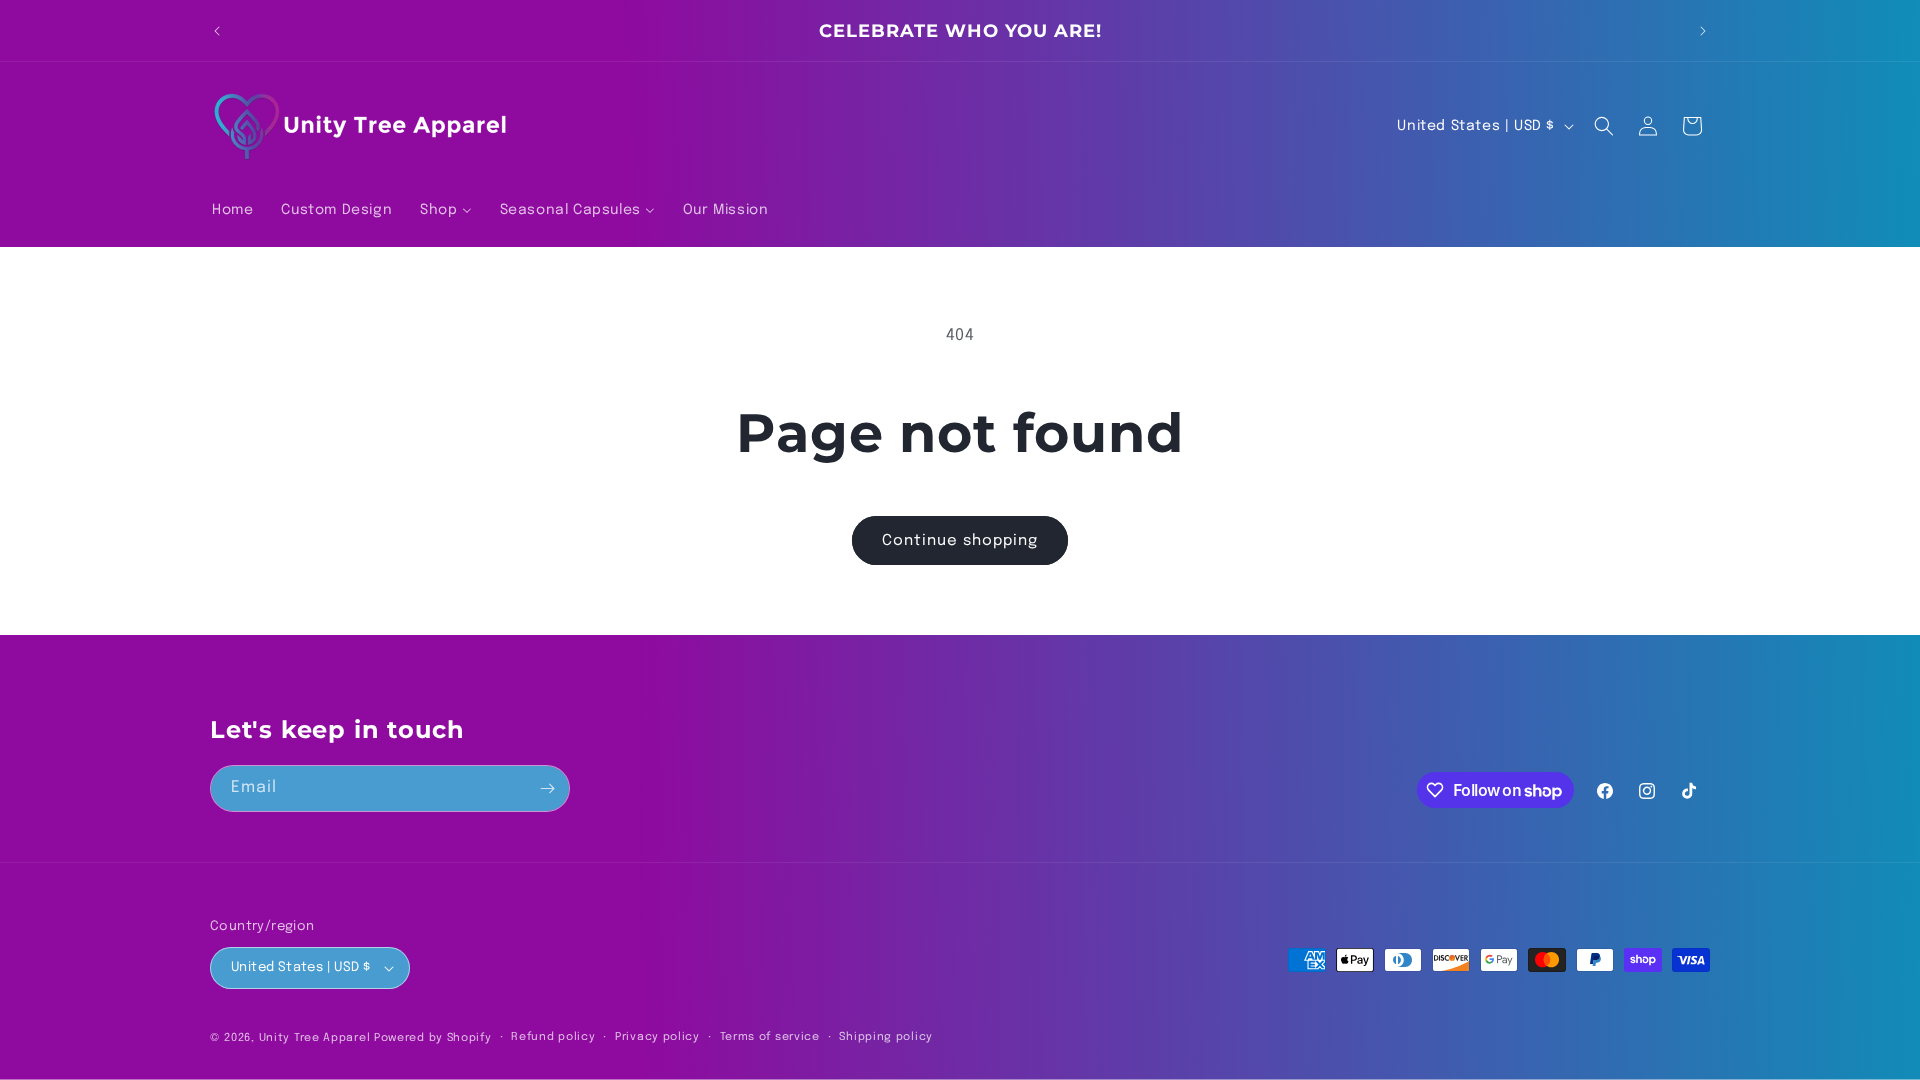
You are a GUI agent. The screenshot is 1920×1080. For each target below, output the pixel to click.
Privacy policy (657, 1037)
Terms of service (770, 1037)
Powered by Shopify (433, 1038)
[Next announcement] (1703, 31)
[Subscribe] (547, 788)
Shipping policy (886, 1037)
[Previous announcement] (217, 31)
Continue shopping (960, 541)
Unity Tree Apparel (315, 1038)
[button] (1604, 126)
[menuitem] (232, 210)
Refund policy (553, 1037)
